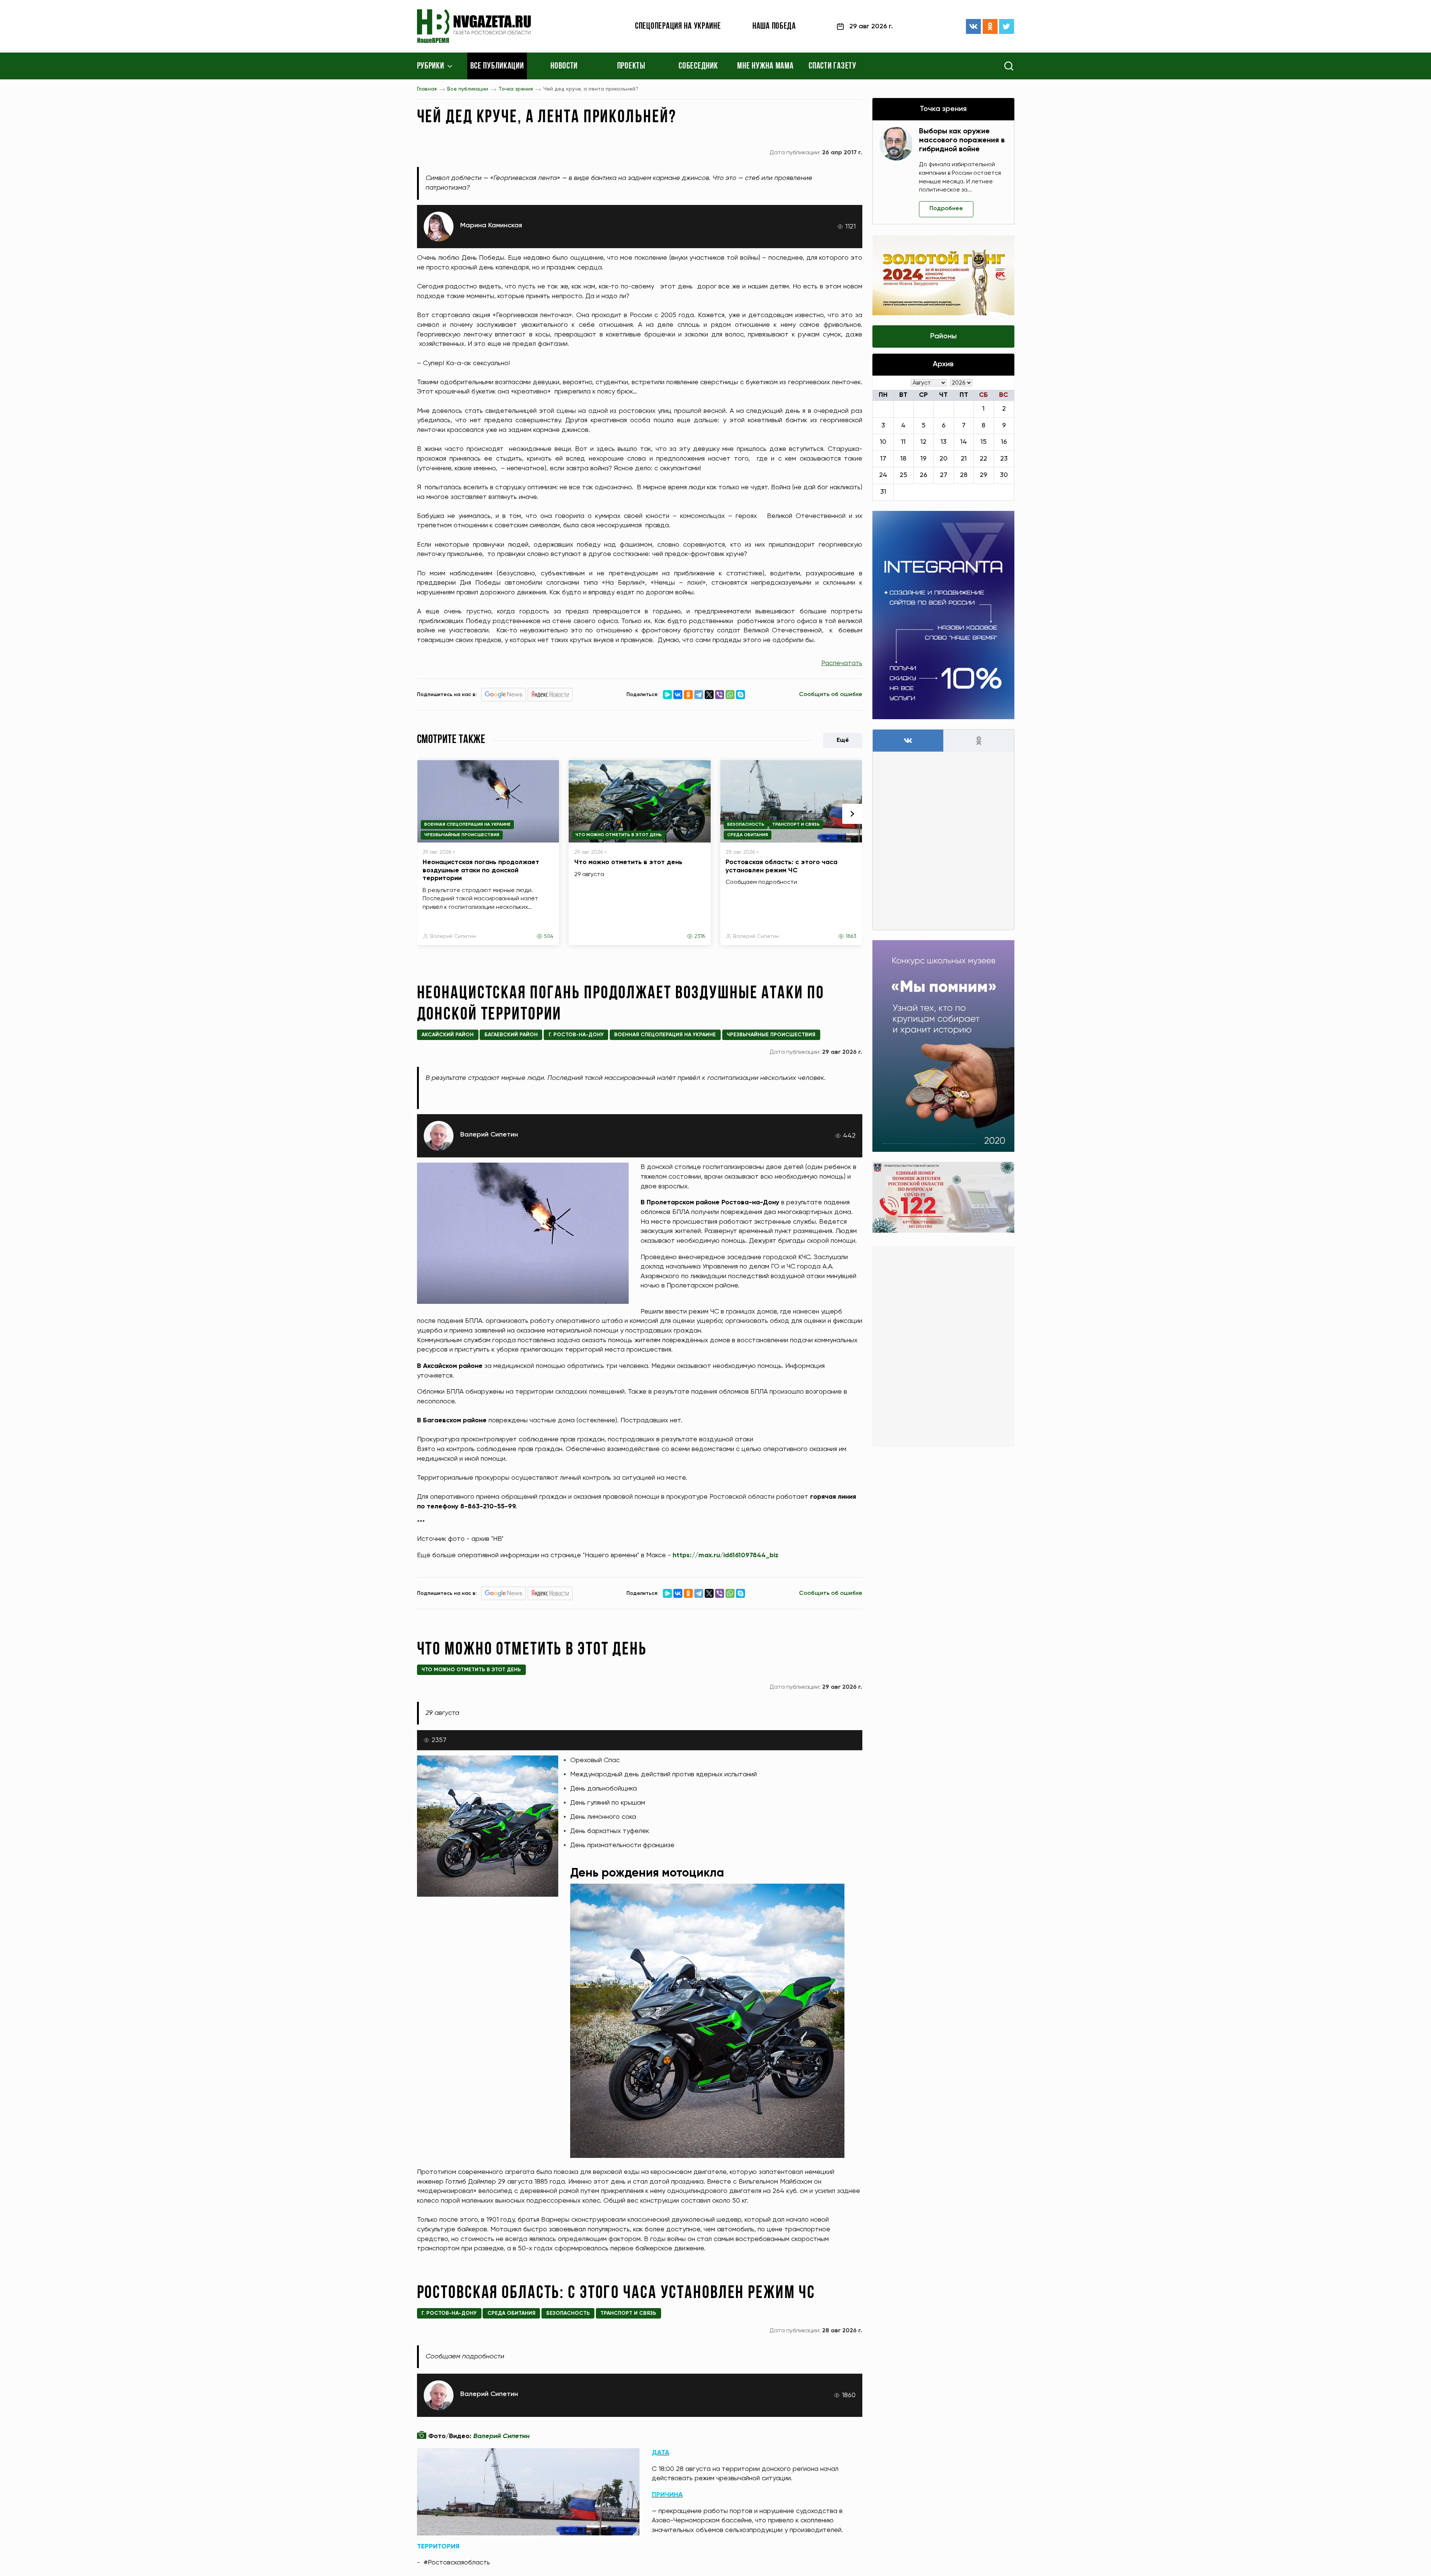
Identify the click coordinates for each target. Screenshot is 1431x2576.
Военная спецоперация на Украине (467, 825)
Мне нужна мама (765, 66)
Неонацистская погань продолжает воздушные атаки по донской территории (481, 870)
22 (983, 459)
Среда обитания (748, 835)
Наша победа (774, 26)
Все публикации (497, 66)
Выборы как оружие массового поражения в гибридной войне (962, 140)
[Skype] (740, 695)
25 (903, 475)
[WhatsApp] (730, 695)
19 (923, 459)
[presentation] (852, 814)
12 (923, 442)
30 (1004, 475)
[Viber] (720, 695)
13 (944, 442)
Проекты (631, 66)
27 (944, 475)
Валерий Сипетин (453, 936)
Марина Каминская (491, 225)
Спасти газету (832, 66)
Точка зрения (516, 89)
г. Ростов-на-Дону (576, 1035)
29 (983, 475)
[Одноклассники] (990, 26)
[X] (709, 695)
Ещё (843, 740)
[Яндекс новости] (550, 695)
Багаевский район (511, 1035)
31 (883, 492)
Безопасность (746, 825)
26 (923, 475)
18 (903, 459)
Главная (427, 89)
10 (883, 442)
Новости (564, 66)
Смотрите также (451, 740)
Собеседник (698, 66)
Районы (943, 336)
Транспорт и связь (796, 825)
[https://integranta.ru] (943, 615)
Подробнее (946, 209)
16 (1004, 442)
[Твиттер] (1007, 26)
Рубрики (431, 66)
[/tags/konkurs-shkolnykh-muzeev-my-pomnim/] (943, 1046)
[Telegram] (699, 695)
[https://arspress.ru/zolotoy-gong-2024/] (943, 275)
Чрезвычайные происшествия (462, 835)
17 (883, 459)
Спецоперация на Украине (678, 26)
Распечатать (842, 663)
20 (943, 459)
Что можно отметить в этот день (619, 835)
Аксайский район (448, 1035)
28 (964, 475)
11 (903, 442)
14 (964, 442)
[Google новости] (503, 695)
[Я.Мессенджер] (667, 695)
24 (883, 475)
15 (983, 442)
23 (1004, 459)
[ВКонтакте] (973, 26)
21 (964, 459)
